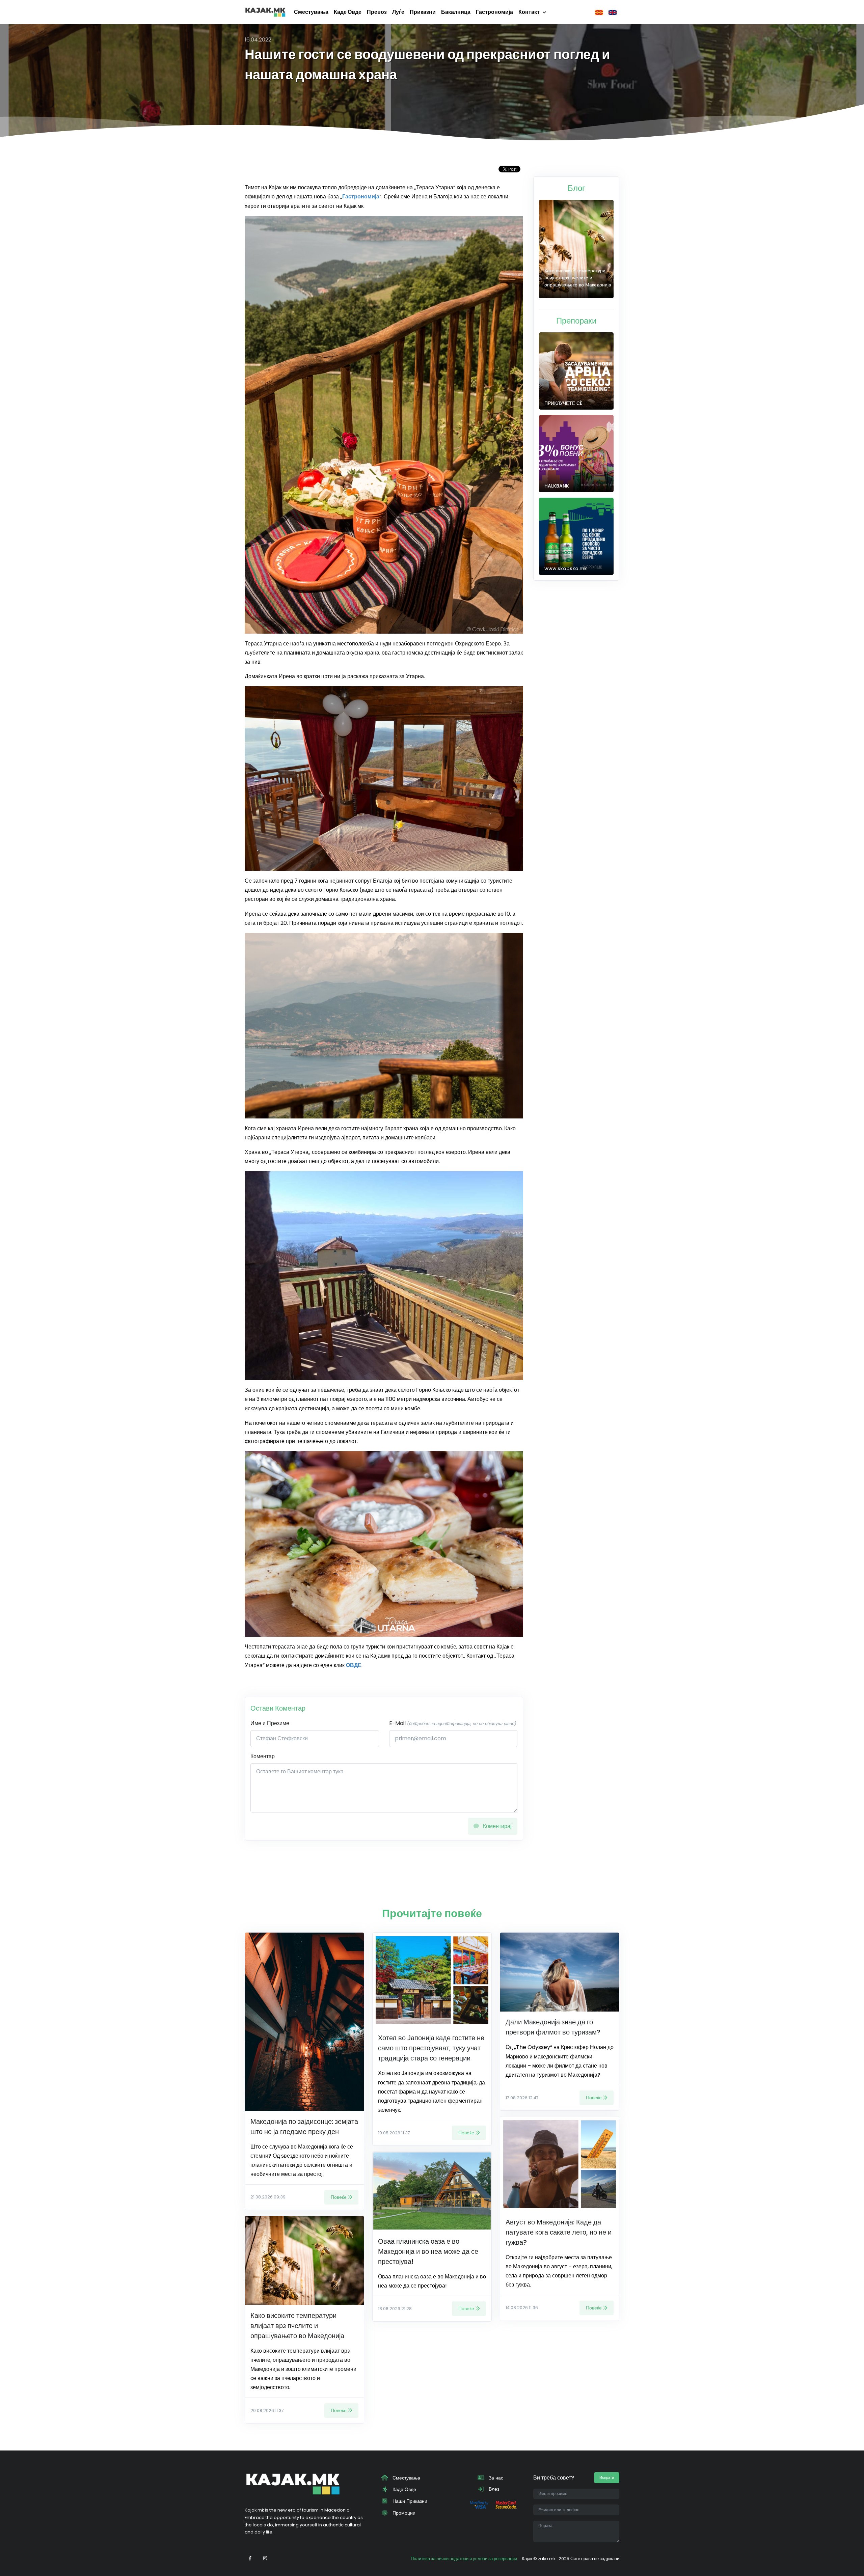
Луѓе (398, 12)
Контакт (529, 12)
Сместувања (311, 12)
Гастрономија (494, 12)
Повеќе (339, 2197)
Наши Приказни (409, 2501)
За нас (495, 2478)
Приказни (423, 12)
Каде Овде (348, 12)
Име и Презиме (270, 1723)
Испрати (607, 2477)
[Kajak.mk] (265, 12)
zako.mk (547, 2559)
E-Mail (453, 1723)
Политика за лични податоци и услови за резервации (464, 2559)
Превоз (377, 12)
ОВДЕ (354, 1665)
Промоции (403, 2513)
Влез (493, 2489)
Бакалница (456, 12)
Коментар (263, 1756)
